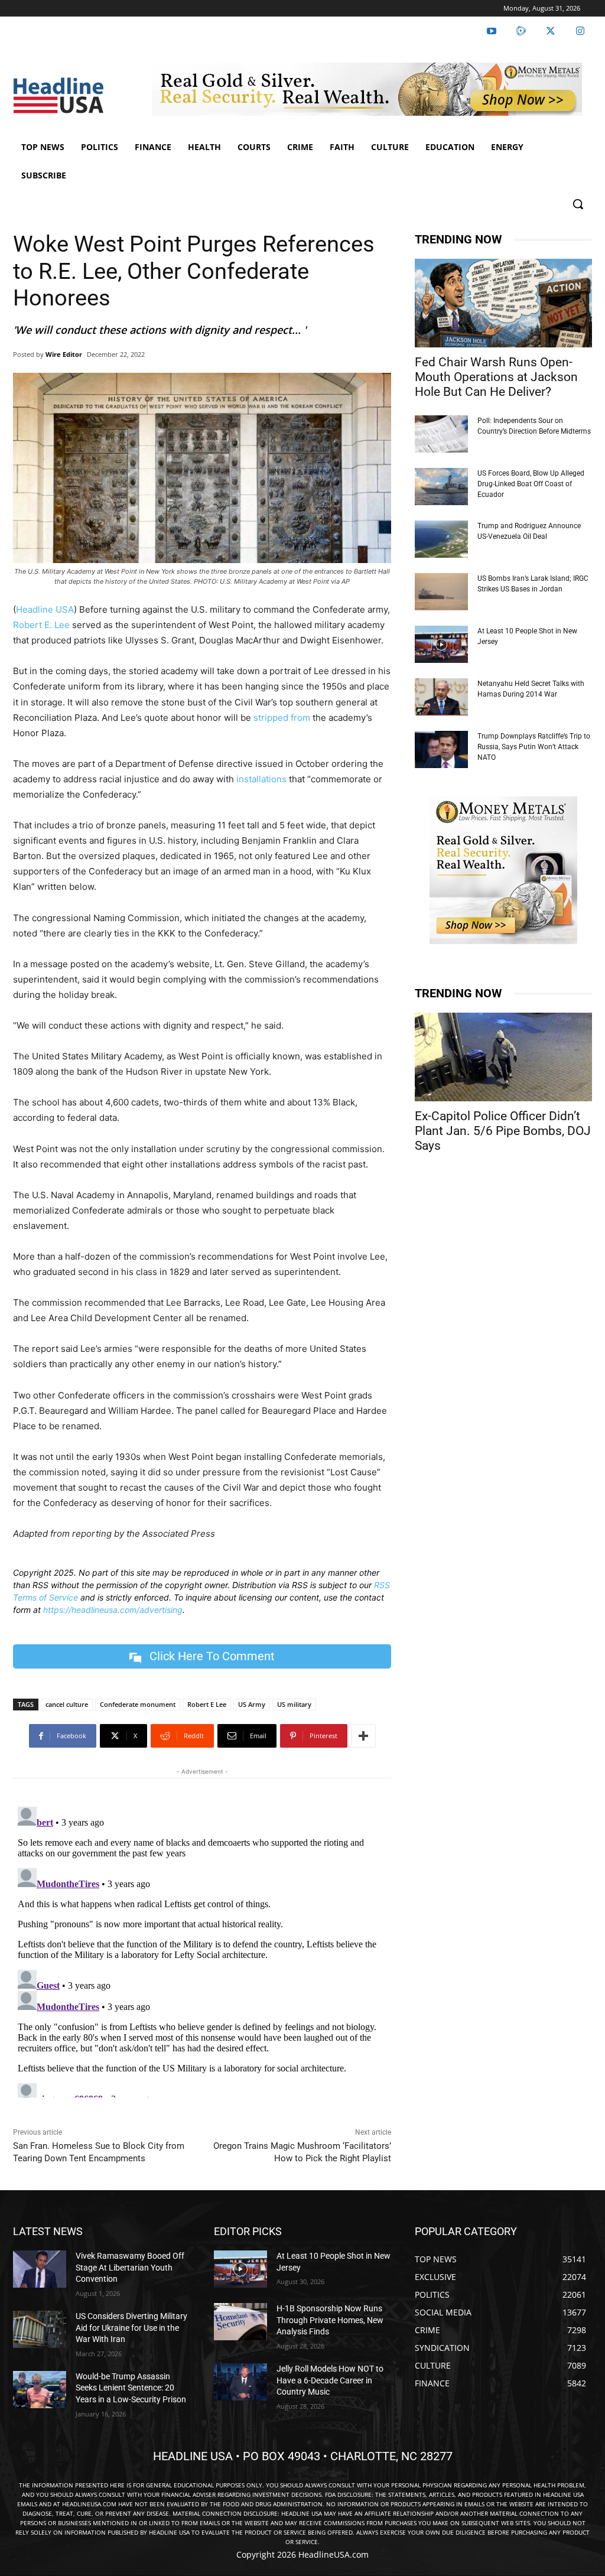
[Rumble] (521, 31)
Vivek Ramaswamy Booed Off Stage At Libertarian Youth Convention (130, 2267)
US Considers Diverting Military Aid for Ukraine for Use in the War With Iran (131, 2328)
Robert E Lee (207, 1704)
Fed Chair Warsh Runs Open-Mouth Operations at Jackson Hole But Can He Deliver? (496, 377)
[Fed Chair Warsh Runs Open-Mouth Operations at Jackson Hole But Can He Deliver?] (503, 303)
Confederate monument (138, 1704)
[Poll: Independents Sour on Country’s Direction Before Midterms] (441, 434)
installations (261, 779)
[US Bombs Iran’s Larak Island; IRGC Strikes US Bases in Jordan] (441, 592)
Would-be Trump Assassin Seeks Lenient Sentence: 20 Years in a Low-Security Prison (131, 2388)
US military (294, 1704)
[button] (578, 204)
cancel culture (67, 1704)
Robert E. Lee (41, 625)
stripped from (282, 718)
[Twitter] (551, 31)
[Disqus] (202, 1950)
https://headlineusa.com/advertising (113, 1610)
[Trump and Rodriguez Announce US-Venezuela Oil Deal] (441, 539)
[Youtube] (492, 31)
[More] (363, 1736)
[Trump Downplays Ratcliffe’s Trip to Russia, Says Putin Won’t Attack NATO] (441, 749)
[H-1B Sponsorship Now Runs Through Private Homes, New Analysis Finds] (240, 2322)
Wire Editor (64, 354)
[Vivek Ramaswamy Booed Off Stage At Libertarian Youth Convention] (40, 2269)
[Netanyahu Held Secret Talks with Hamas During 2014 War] (441, 697)
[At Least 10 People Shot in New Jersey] (441, 644)
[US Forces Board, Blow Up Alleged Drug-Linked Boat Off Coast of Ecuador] (441, 487)
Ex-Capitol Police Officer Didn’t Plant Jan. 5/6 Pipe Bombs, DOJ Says (503, 1131)
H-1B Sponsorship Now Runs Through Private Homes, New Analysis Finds (330, 2320)
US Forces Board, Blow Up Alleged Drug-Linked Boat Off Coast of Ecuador (531, 484)
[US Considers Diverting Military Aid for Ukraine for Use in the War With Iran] (40, 2329)
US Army (252, 1704)
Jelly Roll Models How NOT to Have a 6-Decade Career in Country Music (330, 2380)
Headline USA (45, 609)
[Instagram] (580, 31)
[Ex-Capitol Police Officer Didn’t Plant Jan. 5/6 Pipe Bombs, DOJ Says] (503, 1057)
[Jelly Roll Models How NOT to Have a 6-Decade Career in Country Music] (240, 2382)
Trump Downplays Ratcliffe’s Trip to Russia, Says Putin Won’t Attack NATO (534, 747)
